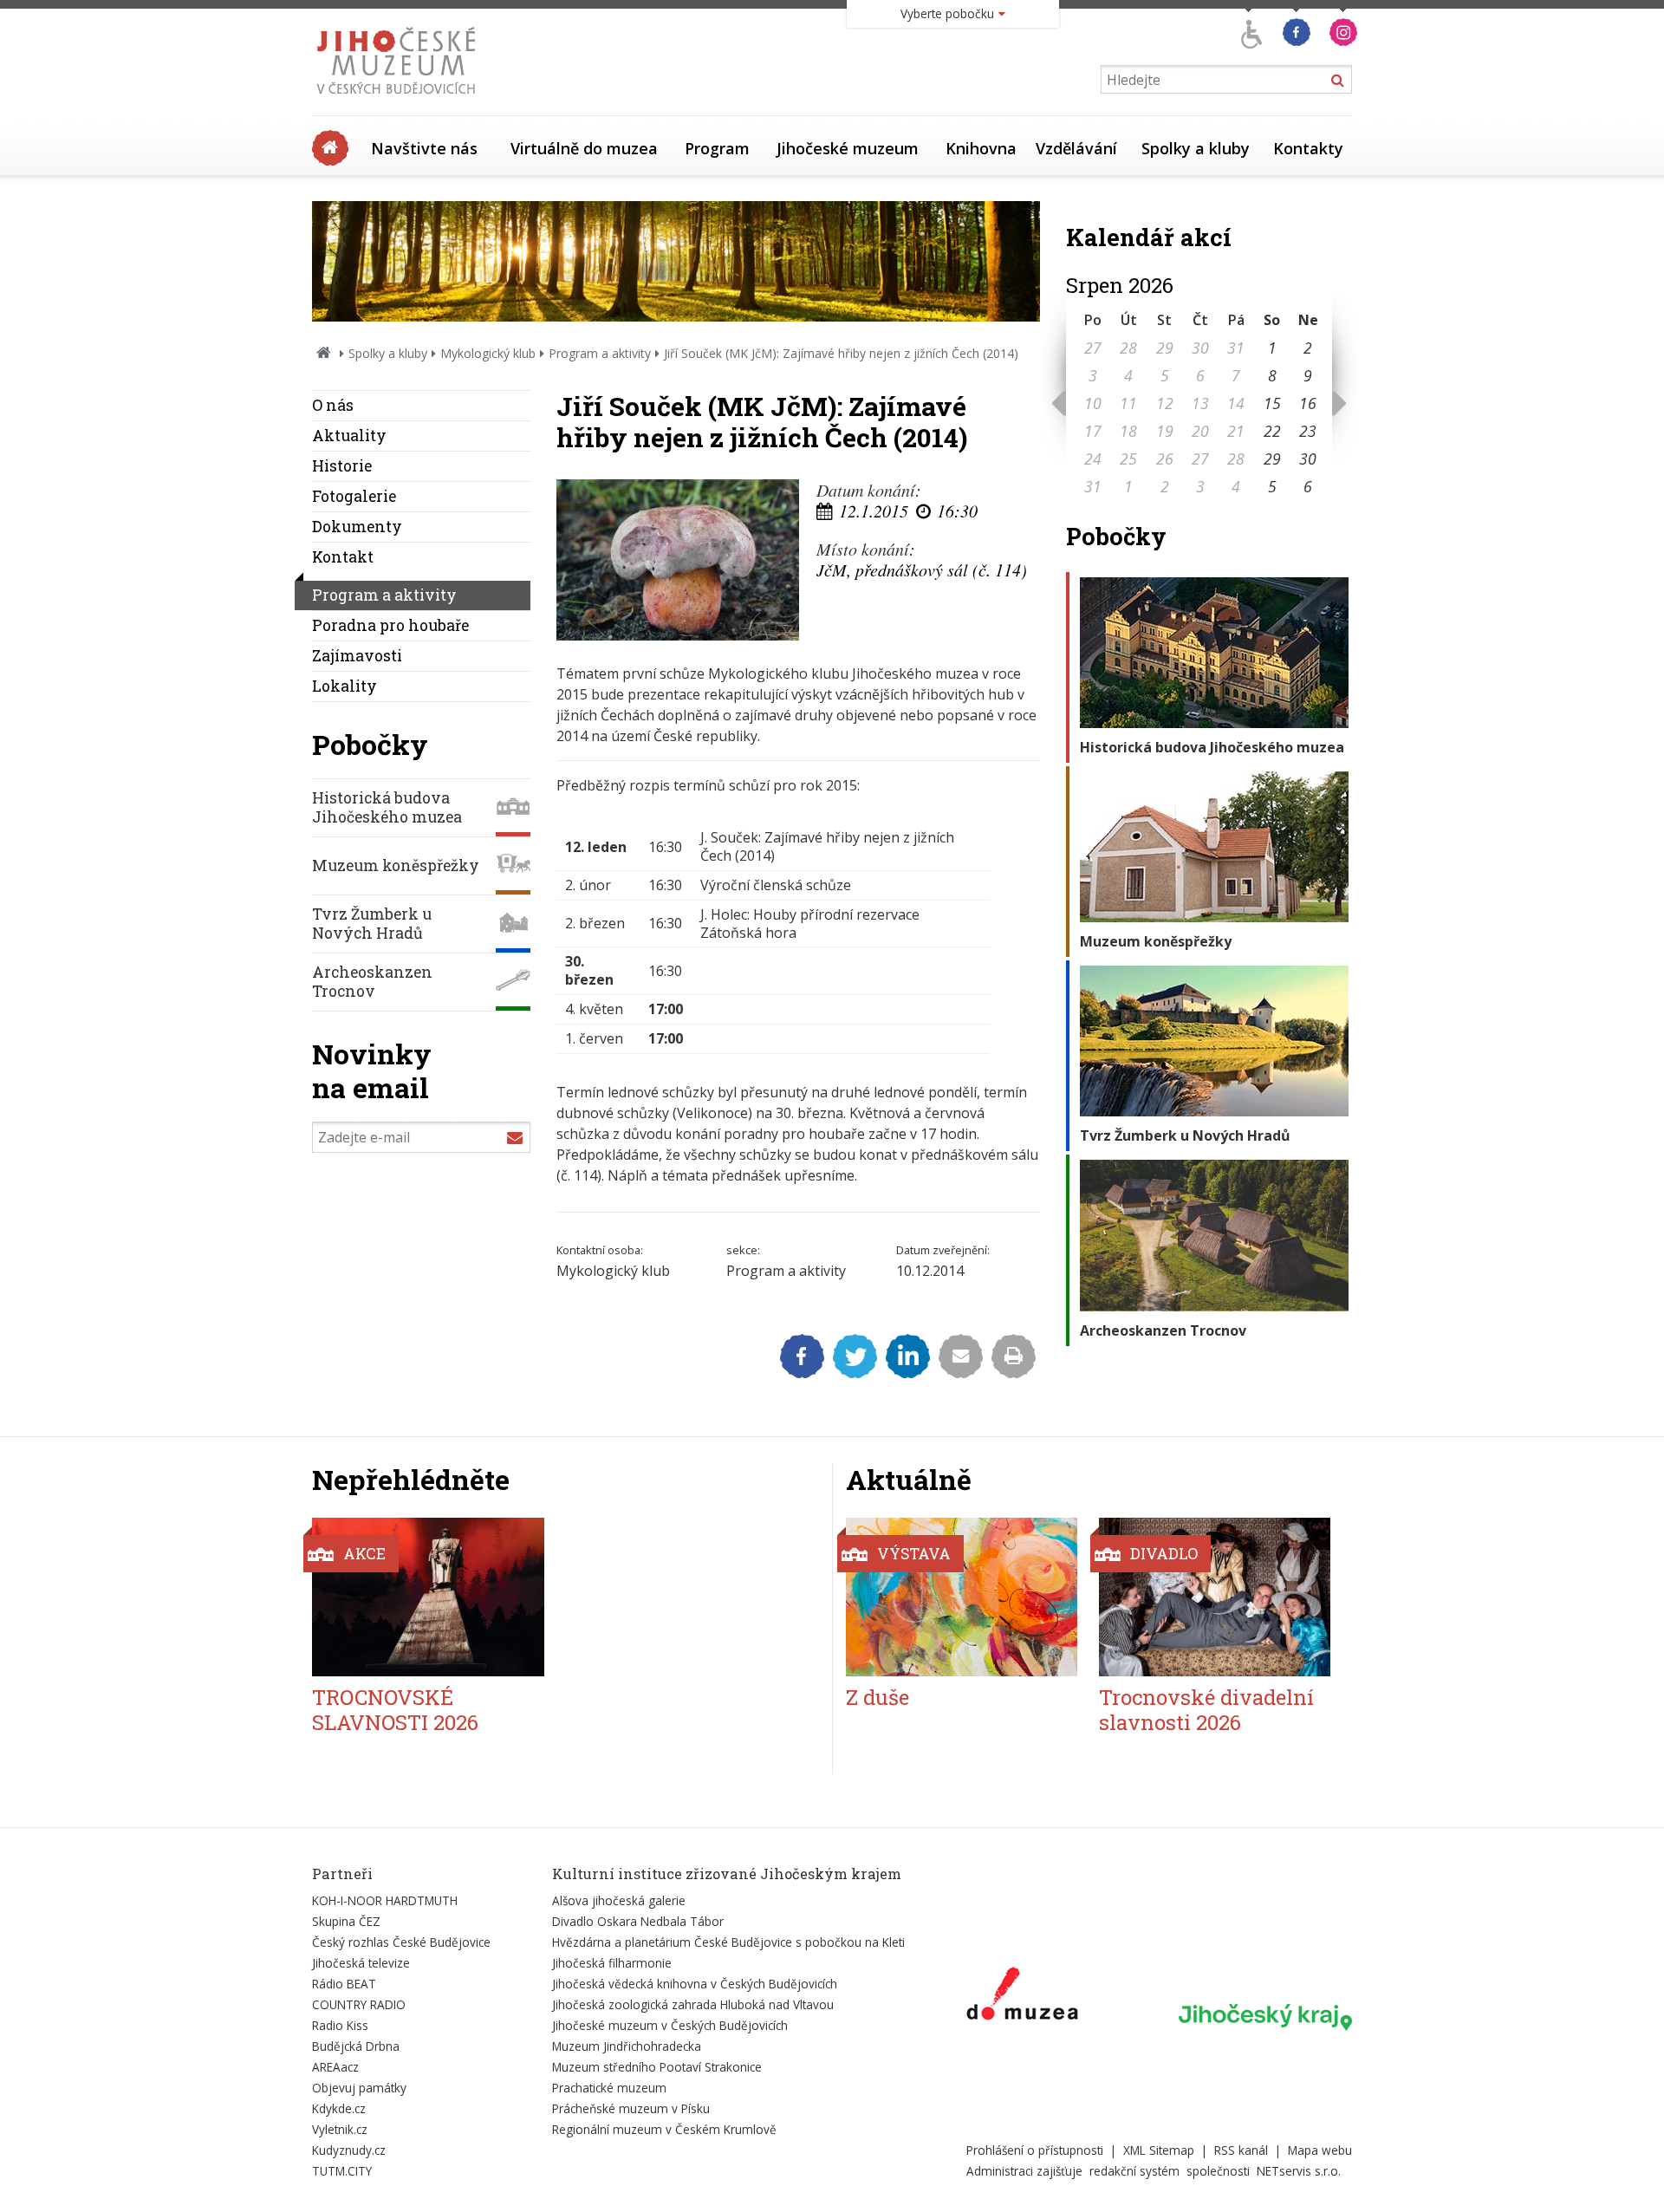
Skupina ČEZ (346, 1921)
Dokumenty (357, 527)
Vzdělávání (1076, 148)
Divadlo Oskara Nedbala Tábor (638, 1921)
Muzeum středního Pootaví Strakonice (657, 2067)
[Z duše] (962, 1597)
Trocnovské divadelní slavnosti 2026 (1206, 1710)
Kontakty (1308, 148)
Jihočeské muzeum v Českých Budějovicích (670, 2025)
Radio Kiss (340, 2025)
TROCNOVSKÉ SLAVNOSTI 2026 (395, 1710)
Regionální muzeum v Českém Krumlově (664, 2129)
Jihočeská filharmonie (612, 1963)
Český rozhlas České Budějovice (401, 1942)
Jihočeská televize (361, 1963)
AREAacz (335, 2067)
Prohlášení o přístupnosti (1035, 2150)
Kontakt (343, 557)
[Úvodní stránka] (400, 99)
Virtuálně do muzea (584, 148)
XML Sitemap (1159, 2150)
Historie (342, 466)
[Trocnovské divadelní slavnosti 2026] (1215, 1597)
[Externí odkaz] (1022, 1997)
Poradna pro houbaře (390, 625)
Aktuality (349, 436)
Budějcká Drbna (356, 2046)
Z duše (877, 1697)
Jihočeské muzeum (848, 148)
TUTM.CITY (342, 2171)
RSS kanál (1241, 2150)
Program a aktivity (600, 353)
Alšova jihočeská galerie (619, 1900)
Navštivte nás (424, 148)
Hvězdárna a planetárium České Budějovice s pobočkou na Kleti (728, 1942)
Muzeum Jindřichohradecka (627, 2046)
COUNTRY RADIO (359, 2004)
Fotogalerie (354, 496)
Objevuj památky (359, 2088)
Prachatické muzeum (609, 2088)
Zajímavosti (357, 656)
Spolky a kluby (1196, 148)
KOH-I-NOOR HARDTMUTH (385, 1900)
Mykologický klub (488, 353)
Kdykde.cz (339, 2108)
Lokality (344, 686)
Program (717, 148)
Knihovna (981, 148)
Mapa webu (1320, 2150)
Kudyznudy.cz (349, 2150)
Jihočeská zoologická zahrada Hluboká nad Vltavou (693, 2004)
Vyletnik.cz (340, 2129)
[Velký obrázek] (678, 560)
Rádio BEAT (344, 1984)
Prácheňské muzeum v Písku (631, 2108)
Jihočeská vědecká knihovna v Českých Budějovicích (695, 1984)
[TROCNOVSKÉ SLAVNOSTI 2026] (428, 1597)
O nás (333, 405)
